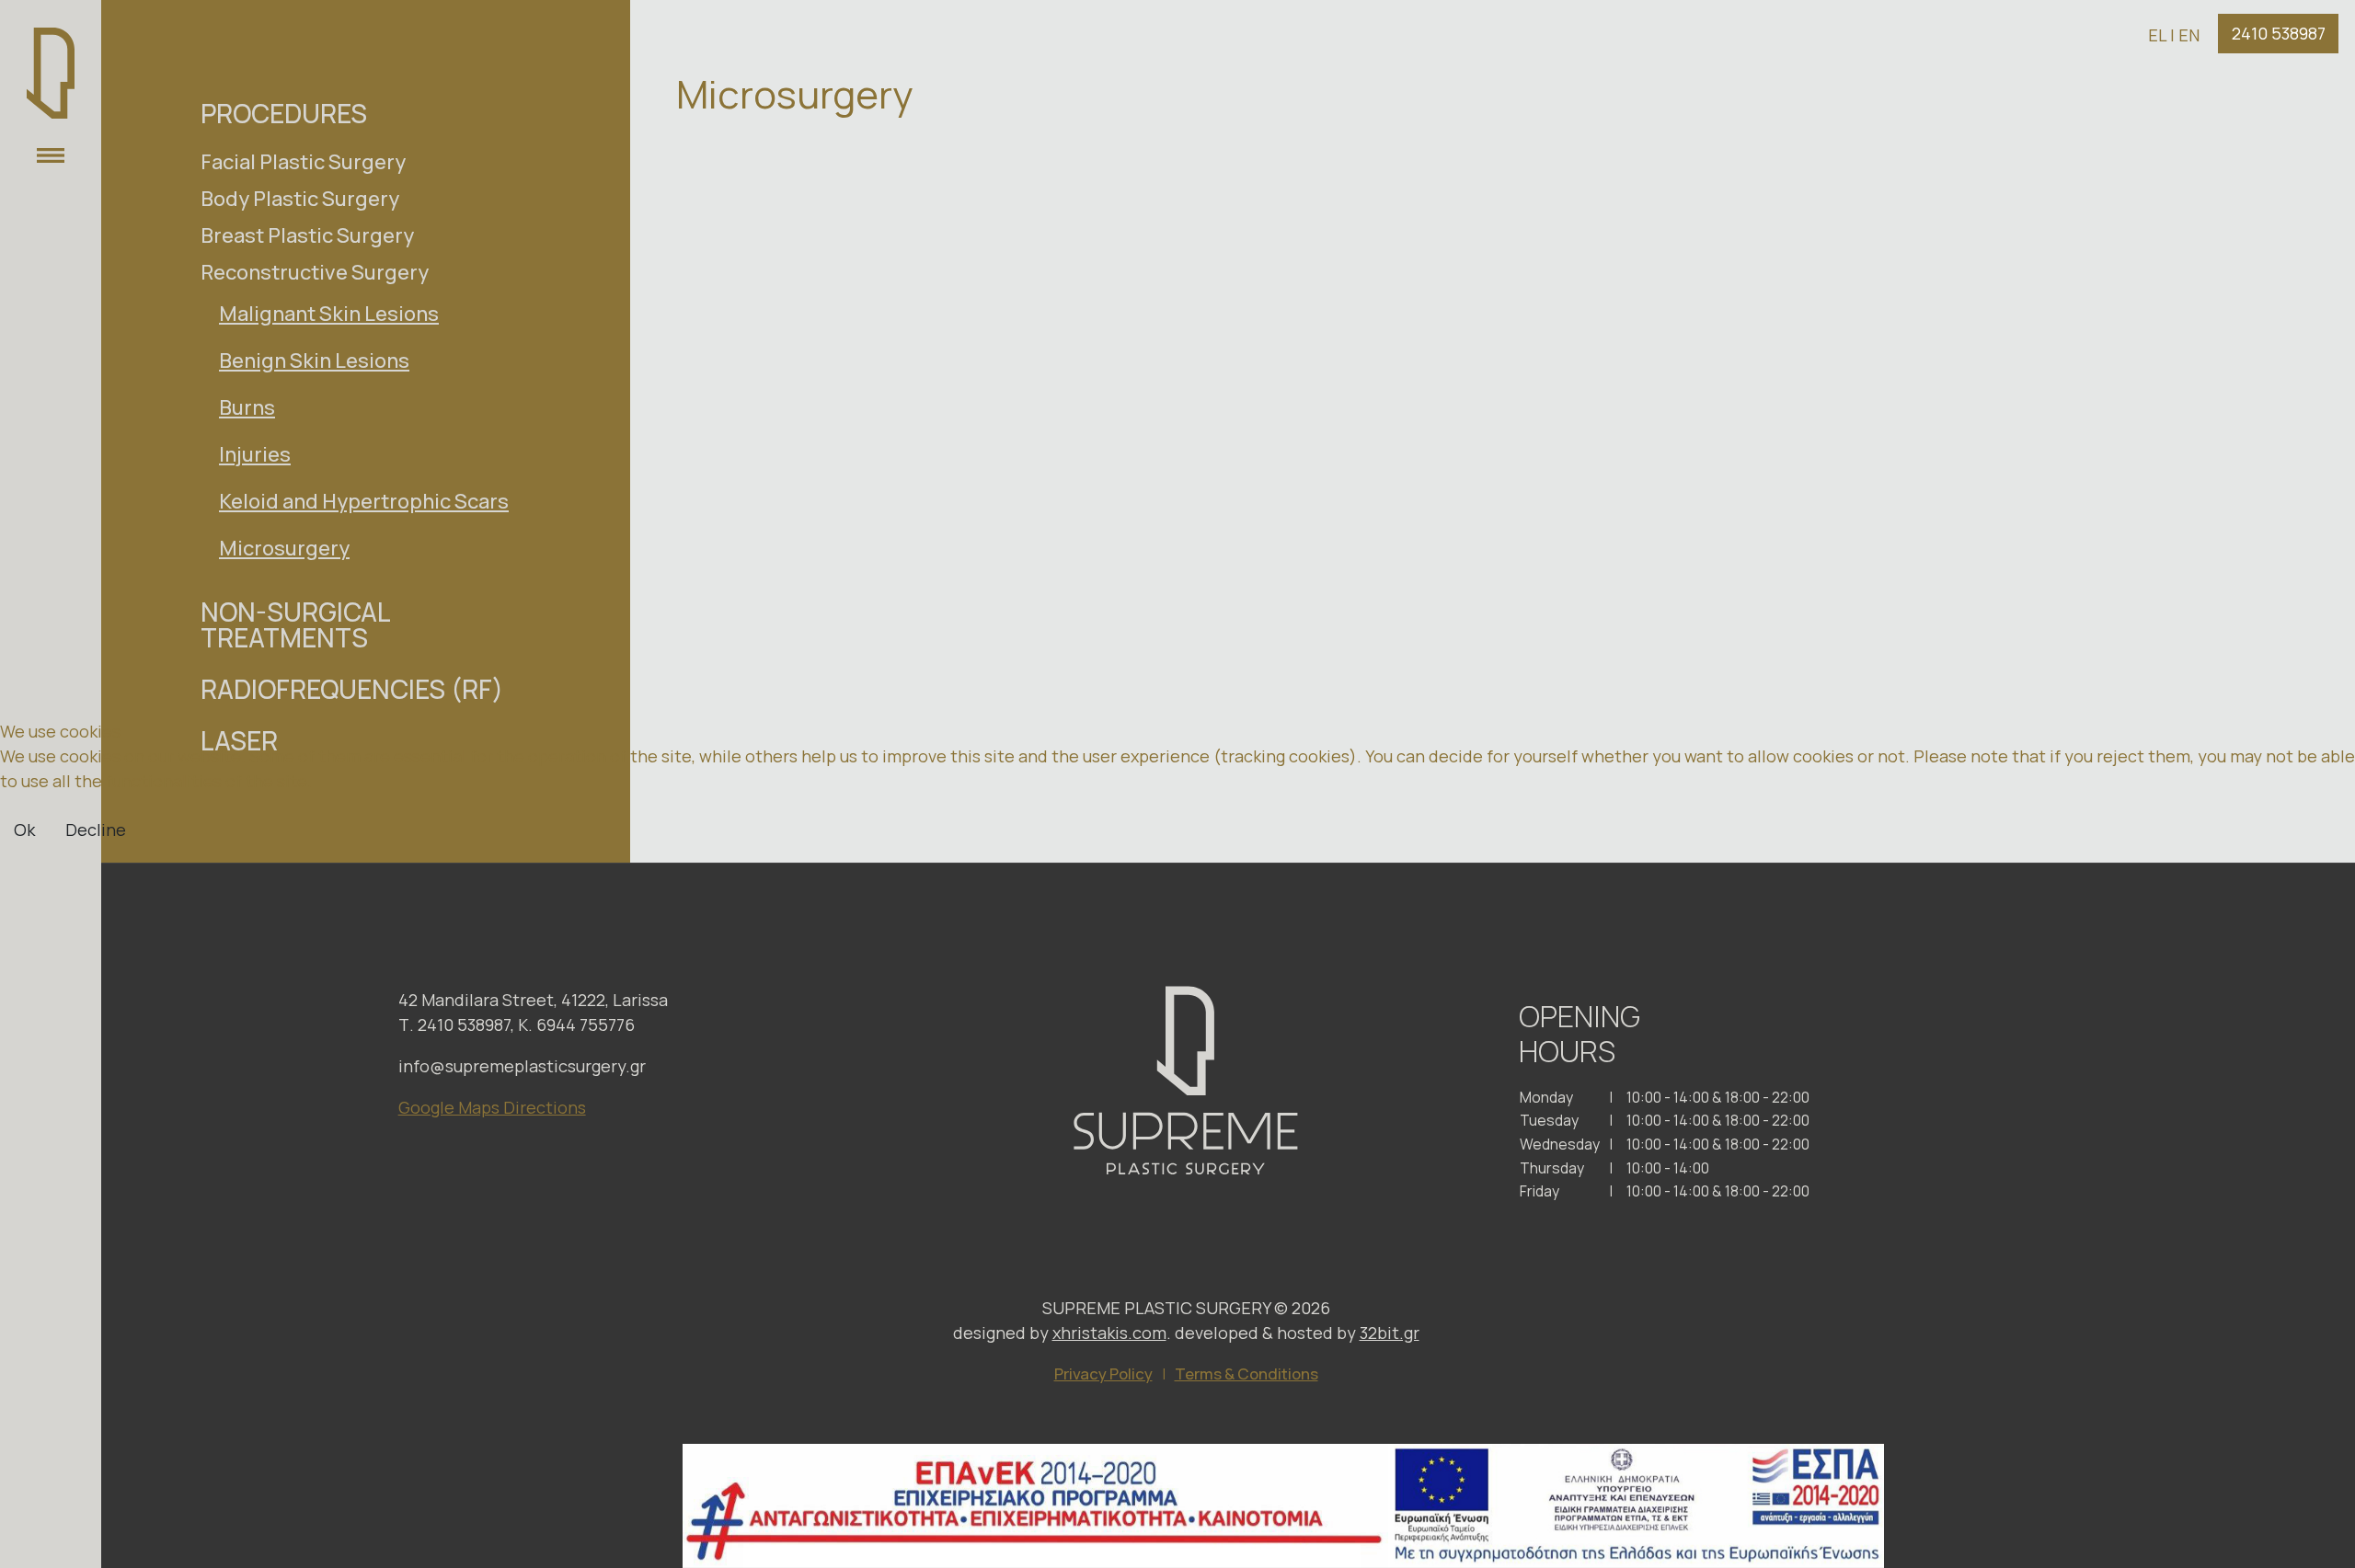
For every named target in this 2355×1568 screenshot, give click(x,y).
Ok (24, 830)
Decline (96, 830)
